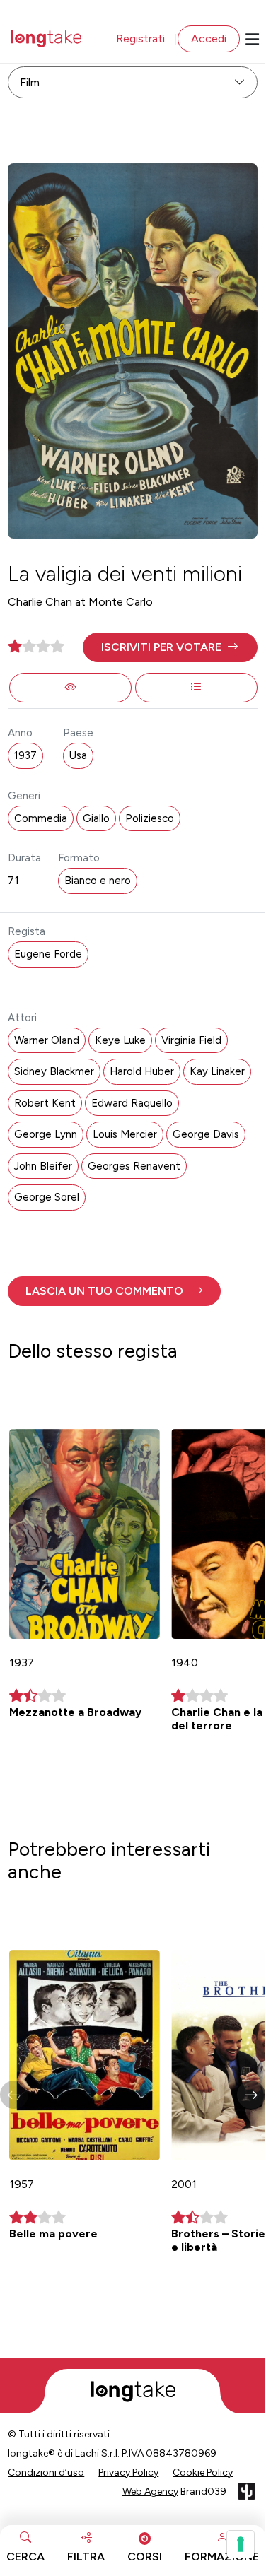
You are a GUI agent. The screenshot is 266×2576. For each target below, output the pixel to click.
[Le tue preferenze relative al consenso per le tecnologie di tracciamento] (241, 2544)
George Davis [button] (206, 1134)
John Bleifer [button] (43, 1166)
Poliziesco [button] (150, 818)
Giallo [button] (96, 818)
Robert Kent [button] (45, 1103)
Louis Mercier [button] (125, 1134)
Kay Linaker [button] (217, 1071)
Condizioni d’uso (46, 2472)
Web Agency (150, 2492)
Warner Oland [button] (47, 1040)
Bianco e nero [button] (98, 881)
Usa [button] (78, 755)
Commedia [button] (41, 818)
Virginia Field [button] (191, 1040)
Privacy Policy (128, 2472)
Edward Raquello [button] (132, 1103)
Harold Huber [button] (142, 1071)
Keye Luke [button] (120, 1040)
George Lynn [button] (46, 1134)
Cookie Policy (203, 2472)
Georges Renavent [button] (134, 1166)
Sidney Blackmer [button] (54, 1071)
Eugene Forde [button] (48, 954)
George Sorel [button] (47, 1197)
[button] (170, 647)
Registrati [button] (140, 39)
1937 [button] (25, 755)
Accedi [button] (209, 39)
